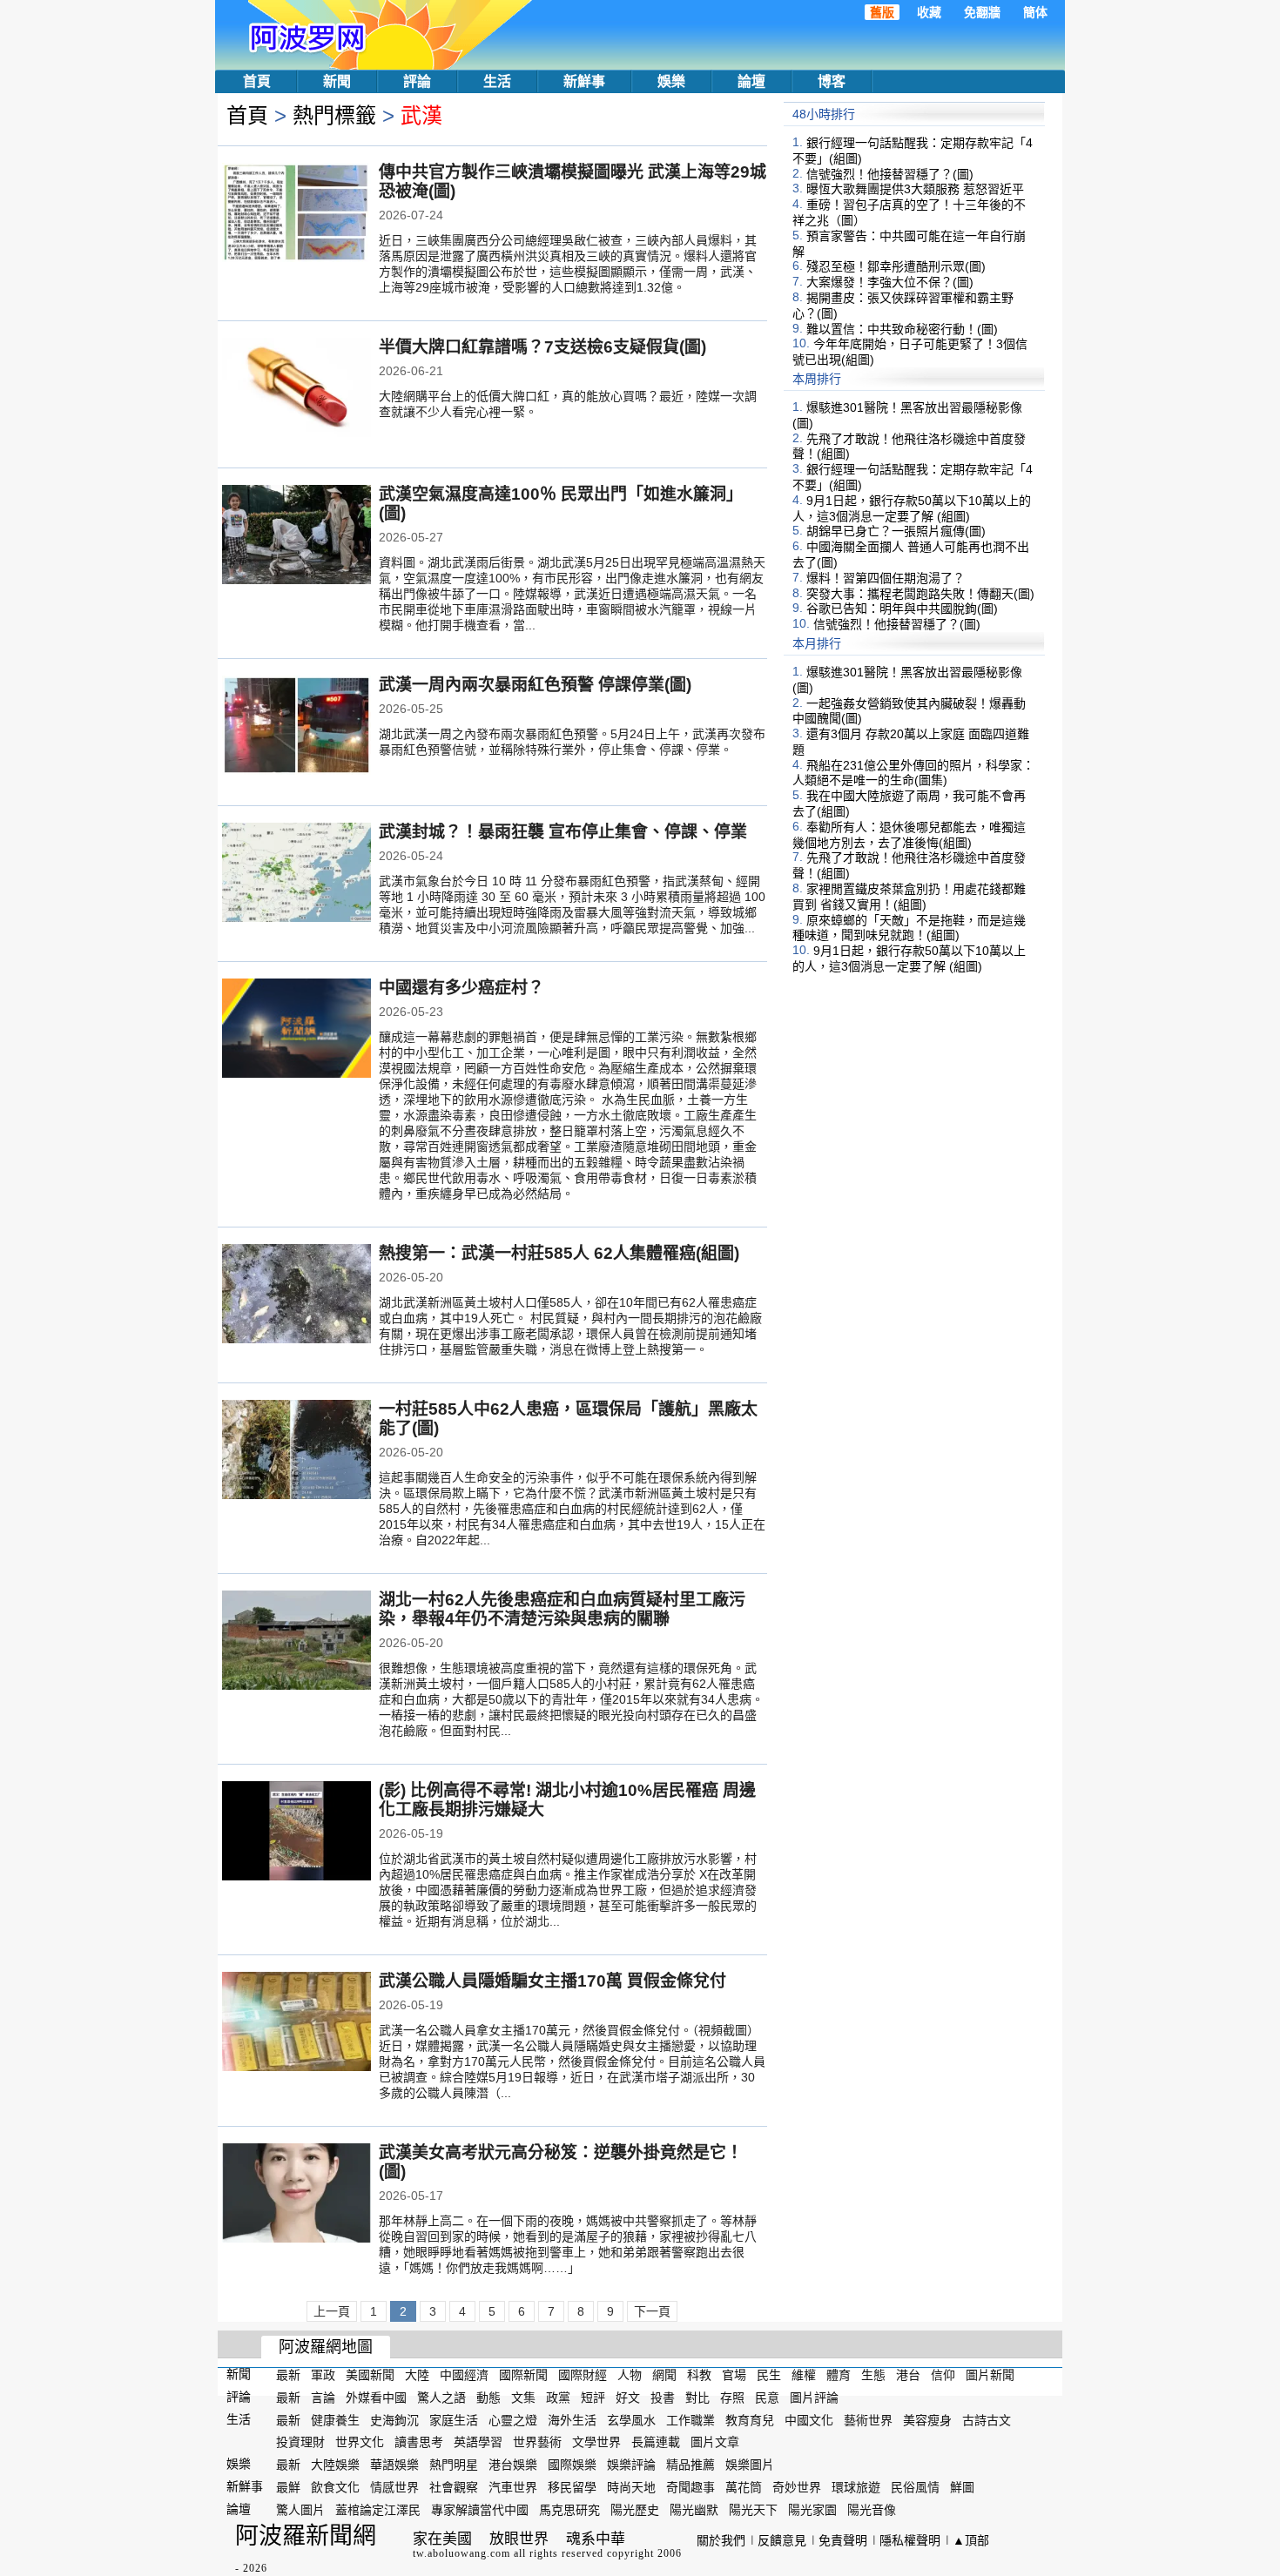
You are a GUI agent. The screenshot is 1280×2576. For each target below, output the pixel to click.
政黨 (558, 2398)
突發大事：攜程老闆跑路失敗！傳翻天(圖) (920, 593)
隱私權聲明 (910, 2540)
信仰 (943, 2375)
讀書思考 (419, 2442)
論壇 (751, 81)
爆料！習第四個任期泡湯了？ (886, 578)
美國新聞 (370, 2375)
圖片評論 (814, 2398)
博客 (832, 81)
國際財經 (583, 2375)
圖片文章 (715, 2442)
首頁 (257, 81)
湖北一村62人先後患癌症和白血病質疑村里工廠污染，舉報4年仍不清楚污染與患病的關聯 (562, 1609)
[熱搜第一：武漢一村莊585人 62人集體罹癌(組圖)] (296, 1295)
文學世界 (596, 2442)
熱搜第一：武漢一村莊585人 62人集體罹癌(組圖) (559, 1253)
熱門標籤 (334, 115)
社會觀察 (454, 2487)
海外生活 (572, 2419)
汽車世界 (513, 2487)
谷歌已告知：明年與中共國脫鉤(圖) (902, 609)
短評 (593, 2398)
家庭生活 (454, 2419)
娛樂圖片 (750, 2465)
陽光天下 (753, 2510)
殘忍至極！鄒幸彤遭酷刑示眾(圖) (896, 266)
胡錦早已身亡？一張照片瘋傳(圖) (896, 531)
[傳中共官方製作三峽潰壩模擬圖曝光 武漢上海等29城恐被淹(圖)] (296, 214)
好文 (628, 2398)
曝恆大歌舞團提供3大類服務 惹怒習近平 (915, 189)
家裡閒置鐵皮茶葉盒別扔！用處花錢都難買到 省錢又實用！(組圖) (909, 897)
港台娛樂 (513, 2465)
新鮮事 (584, 81)
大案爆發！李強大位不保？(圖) (890, 282)
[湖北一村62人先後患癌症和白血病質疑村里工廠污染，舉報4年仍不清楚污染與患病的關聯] (296, 1642)
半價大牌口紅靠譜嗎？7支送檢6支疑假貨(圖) (542, 347)
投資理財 (300, 2442)
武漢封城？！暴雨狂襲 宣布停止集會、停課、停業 (563, 832)
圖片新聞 (990, 2375)
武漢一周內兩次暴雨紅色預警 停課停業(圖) (535, 685)
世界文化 (360, 2442)
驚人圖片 (300, 2510)
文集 (523, 2398)
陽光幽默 (694, 2510)
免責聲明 (843, 2540)
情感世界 (394, 2487)
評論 (417, 81)
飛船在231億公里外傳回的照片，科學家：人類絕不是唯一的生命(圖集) (913, 772)
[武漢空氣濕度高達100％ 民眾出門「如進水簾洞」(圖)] (296, 536)
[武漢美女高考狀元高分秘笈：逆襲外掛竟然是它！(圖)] (296, 2195)
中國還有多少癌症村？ (461, 988)
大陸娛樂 (335, 2465)
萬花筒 (744, 2487)
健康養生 (335, 2419)
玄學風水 (631, 2419)
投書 (663, 2398)
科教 (699, 2375)
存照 (732, 2398)
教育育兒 (750, 2419)
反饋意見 (782, 2540)
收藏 (929, 12)
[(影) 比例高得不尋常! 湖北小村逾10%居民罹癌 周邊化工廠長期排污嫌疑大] (296, 1833)
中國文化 (809, 2419)
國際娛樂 (572, 2465)
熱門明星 (454, 2465)
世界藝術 (537, 2442)
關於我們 (721, 2540)
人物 (630, 2375)
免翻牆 (982, 12)
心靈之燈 (513, 2419)
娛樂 (671, 81)
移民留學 (572, 2487)
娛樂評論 (631, 2465)
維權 (804, 2375)
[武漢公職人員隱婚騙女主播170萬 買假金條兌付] (296, 2023)
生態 (873, 2375)
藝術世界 (868, 2419)
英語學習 (478, 2442)
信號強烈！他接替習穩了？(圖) (890, 173)
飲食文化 (335, 2487)
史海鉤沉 (394, 2419)
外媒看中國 (376, 2398)
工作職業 (691, 2419)
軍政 (323, 2375)
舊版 (882, 12)
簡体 (1035, 12)
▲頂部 (971, 2540)
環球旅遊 (856, 2487)
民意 (767, 2398)
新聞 (337, 81)
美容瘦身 (927, 2419)
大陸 (417, 2375)
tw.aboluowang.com (461, 2553)
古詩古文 (987, 2419)
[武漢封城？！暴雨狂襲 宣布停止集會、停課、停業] (296, 874)
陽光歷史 (635, 2510)
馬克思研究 (569, 2510)
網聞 (664, 2375)
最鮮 (288, 2487)
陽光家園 (812, 2510)
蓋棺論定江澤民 (378, 2510)
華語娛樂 (394, 2465)
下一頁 (652, 2311)
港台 (908, 2375)
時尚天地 (631, 2487)
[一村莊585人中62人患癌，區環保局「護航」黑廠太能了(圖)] (296, 1451)
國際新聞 (523, 2375)
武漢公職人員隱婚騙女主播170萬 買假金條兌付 (552, 1981)
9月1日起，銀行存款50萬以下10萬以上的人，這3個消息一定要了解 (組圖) (912, 508)
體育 (839, 2375)
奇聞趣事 (691, 2487)
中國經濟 (464, 2375)
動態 (488, 2398)
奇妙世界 (797, 2487)
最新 (288, 2375)
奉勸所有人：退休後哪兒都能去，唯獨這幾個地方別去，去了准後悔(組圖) (909, 835)
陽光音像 (872, 2510)
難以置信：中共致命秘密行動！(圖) (902, 328)
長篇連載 (656, 2442)
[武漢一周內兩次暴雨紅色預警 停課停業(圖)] (296, 727)
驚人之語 (441, 2398)
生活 (497, 81)
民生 (769, 2375)
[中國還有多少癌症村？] (296, 1030)
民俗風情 (915, 2487)
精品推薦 (691, 2465)
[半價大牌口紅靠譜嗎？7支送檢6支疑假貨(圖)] (296, 389)
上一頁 (332, 2311)
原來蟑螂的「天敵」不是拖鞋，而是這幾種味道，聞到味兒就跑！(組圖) (909, 927)
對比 (697, 2398)
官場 (734, 2375)
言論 (323, 2398)
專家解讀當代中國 (480, 2510)
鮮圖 (962, 2487)
